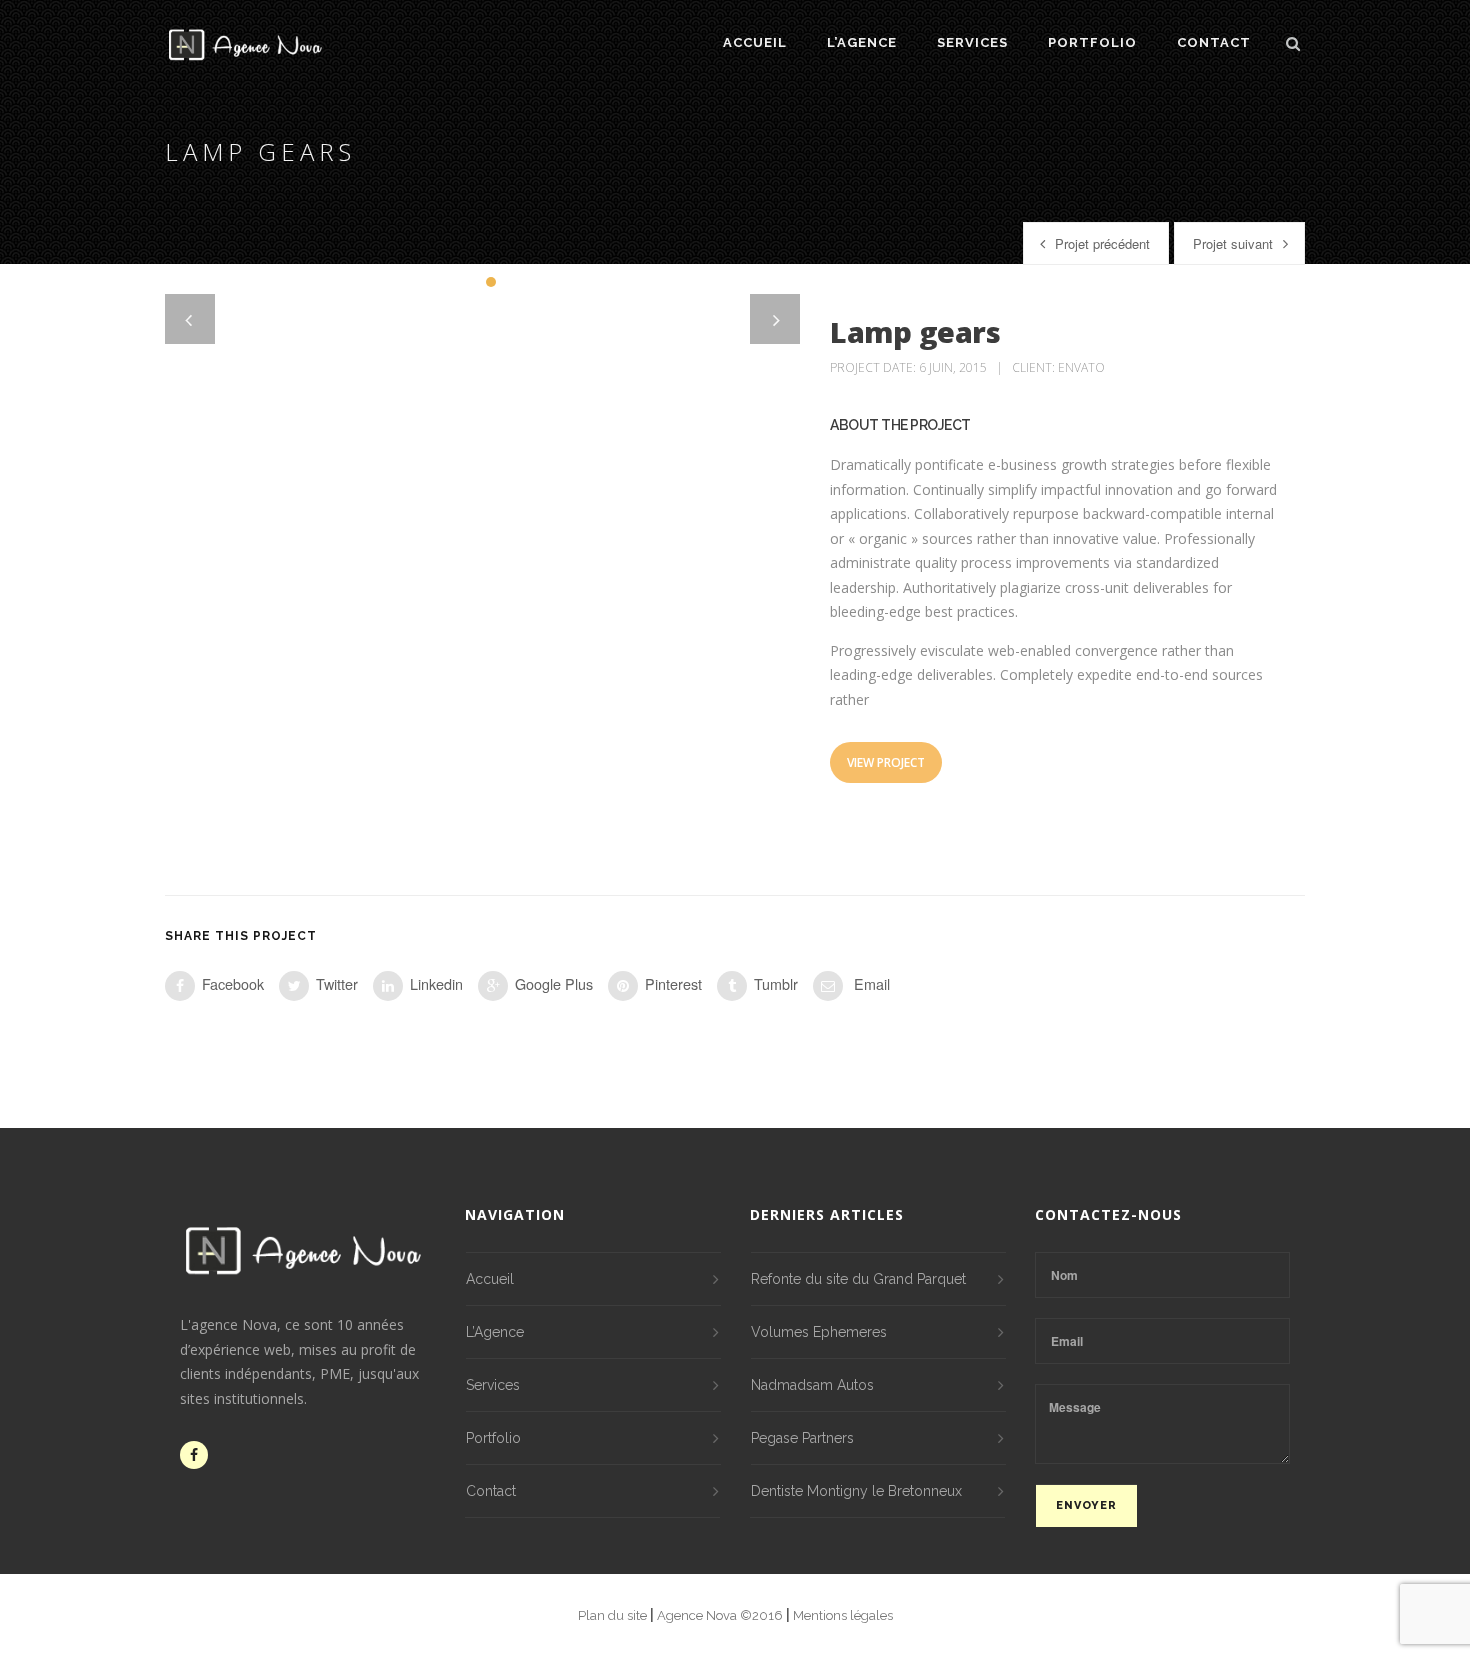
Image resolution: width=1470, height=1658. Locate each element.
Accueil (755, 42)
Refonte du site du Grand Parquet (858, 1279)
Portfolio (1092, 42)
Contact (1214, 42)
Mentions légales (843, 1615)
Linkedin (436, 983)
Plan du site (614, 1615)
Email (870, 983)
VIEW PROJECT (886, 762)
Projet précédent (1102, 243)
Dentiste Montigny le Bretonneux (856, 1491)
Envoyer (1086, 1505)
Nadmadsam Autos (812, 1385)
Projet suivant (1233, 243)
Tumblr (776, 983)
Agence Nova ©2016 (721, 1615)
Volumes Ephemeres (819, 1332)
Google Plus (554, 983)
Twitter (337, 983)
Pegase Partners (802, 1438)
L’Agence (862, 42)
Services (972, 42)
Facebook (233, 983)
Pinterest (673, 983)
